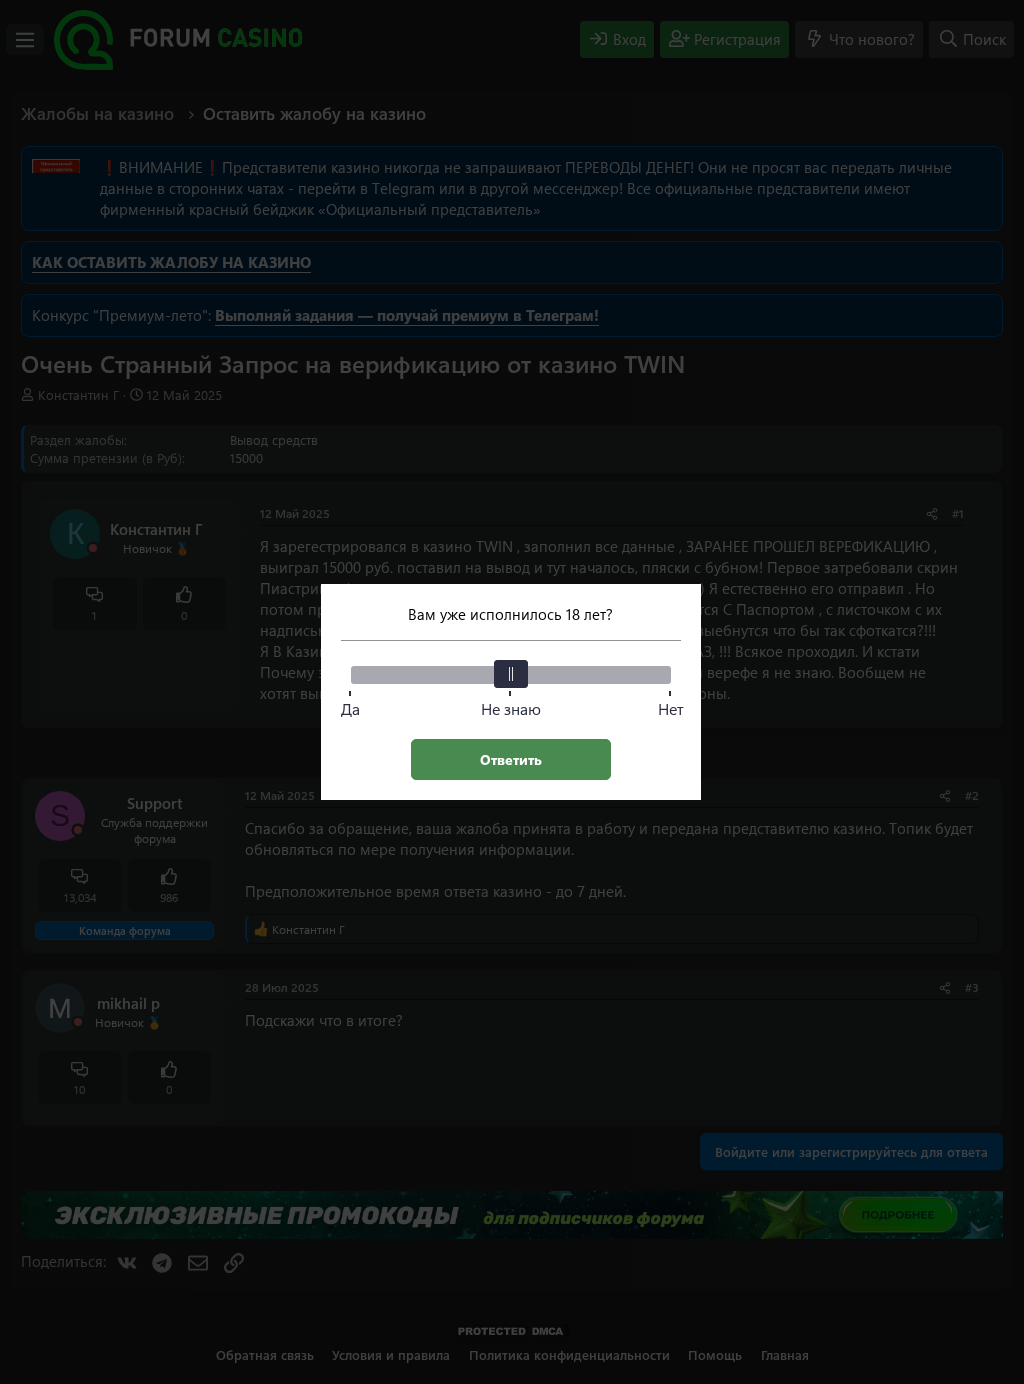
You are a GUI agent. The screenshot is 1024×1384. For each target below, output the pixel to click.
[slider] (511, 674)
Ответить (511, 759)
